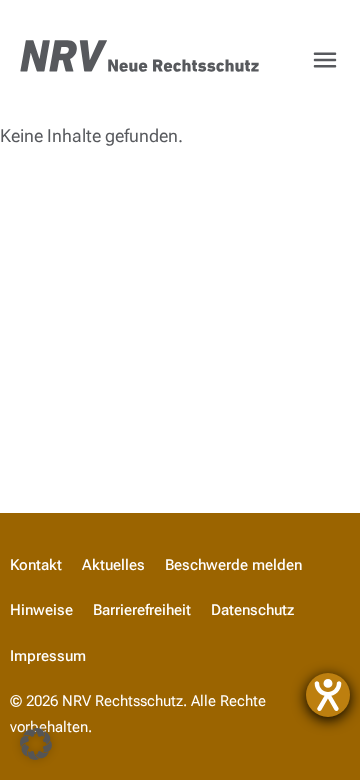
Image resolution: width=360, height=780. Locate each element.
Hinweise (41, 610)
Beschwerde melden (233, 565)
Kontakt (36, 565)
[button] (36, 744)
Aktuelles (113, 565)
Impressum (48, 656)
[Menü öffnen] (325, 60)
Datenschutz (252, 610)
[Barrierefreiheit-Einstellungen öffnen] (328, 695)
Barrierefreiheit (142, 610)
